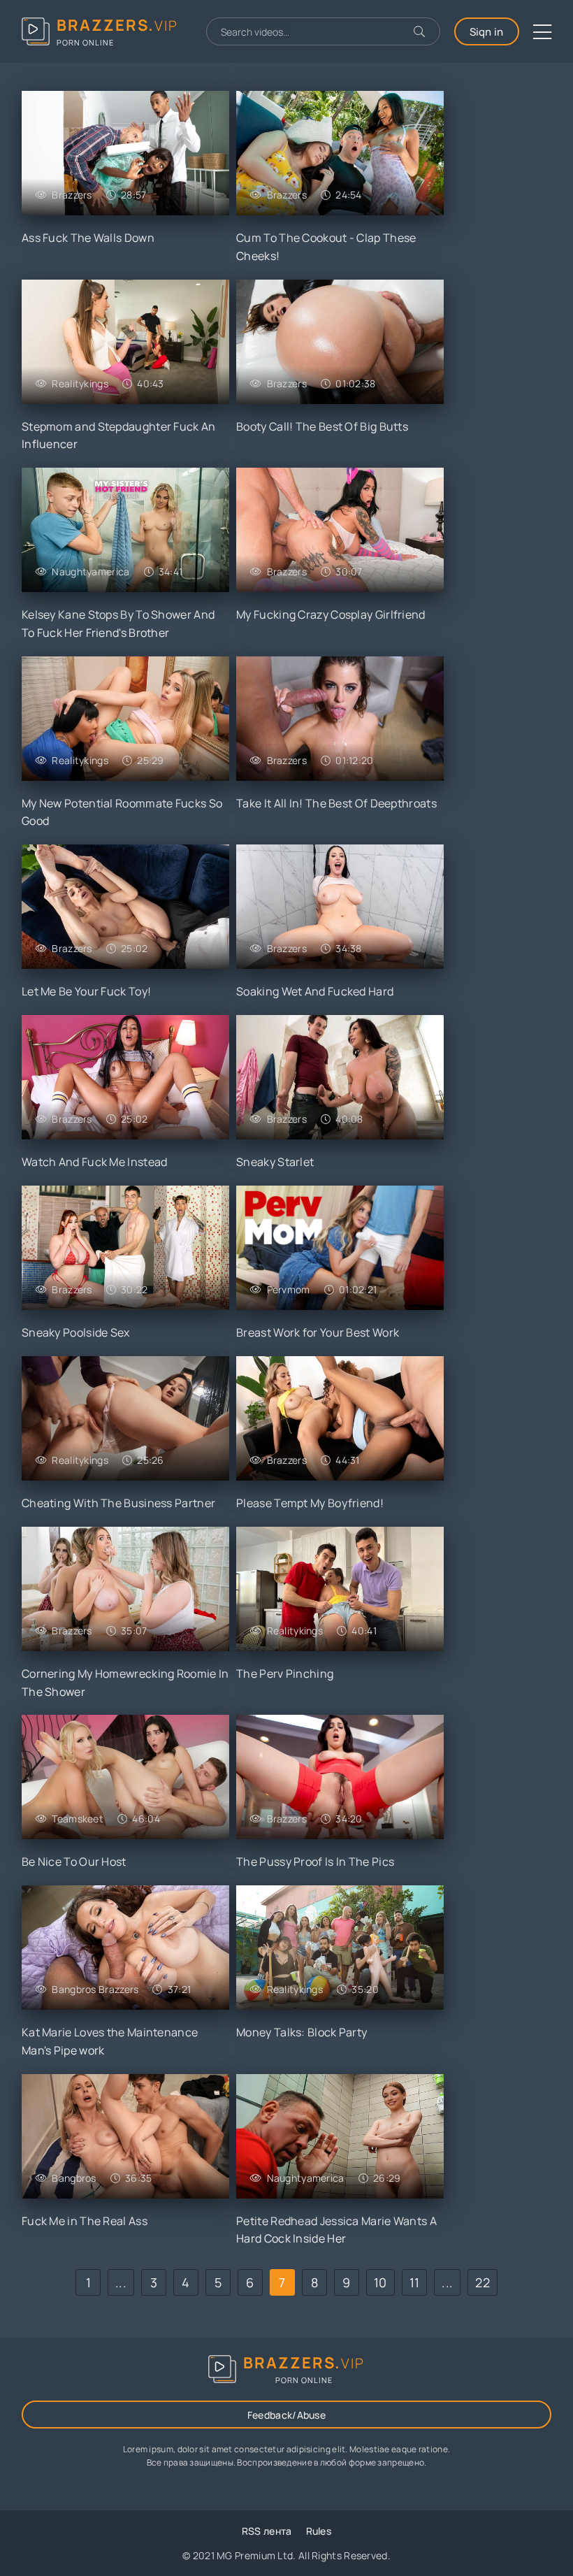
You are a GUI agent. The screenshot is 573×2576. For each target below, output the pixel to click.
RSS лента (267, 2531)
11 (415, 2282)
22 (483, 2282)
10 (380, 2282)
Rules (319, 2531)
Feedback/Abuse (286, 2415)
